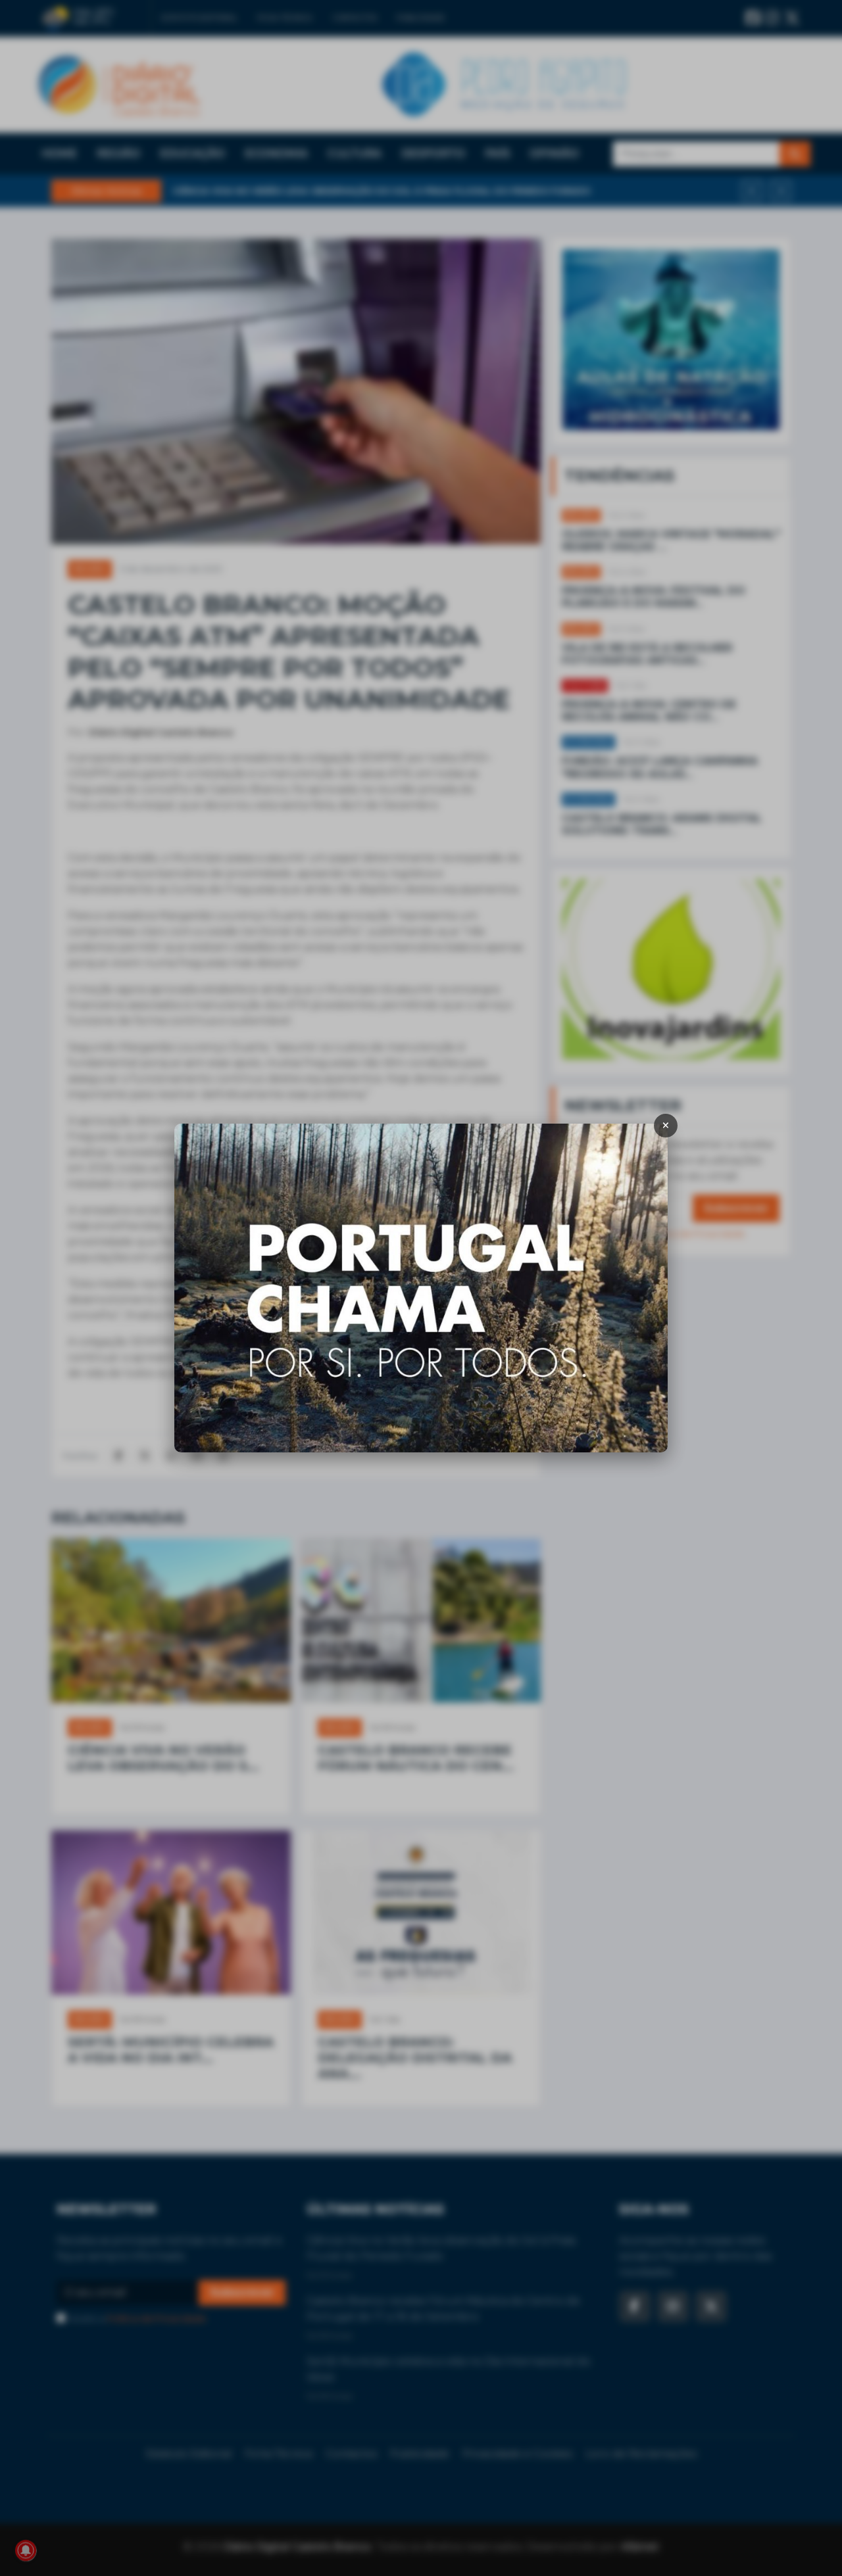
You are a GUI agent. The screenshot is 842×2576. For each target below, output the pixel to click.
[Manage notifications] (26, 2550)
